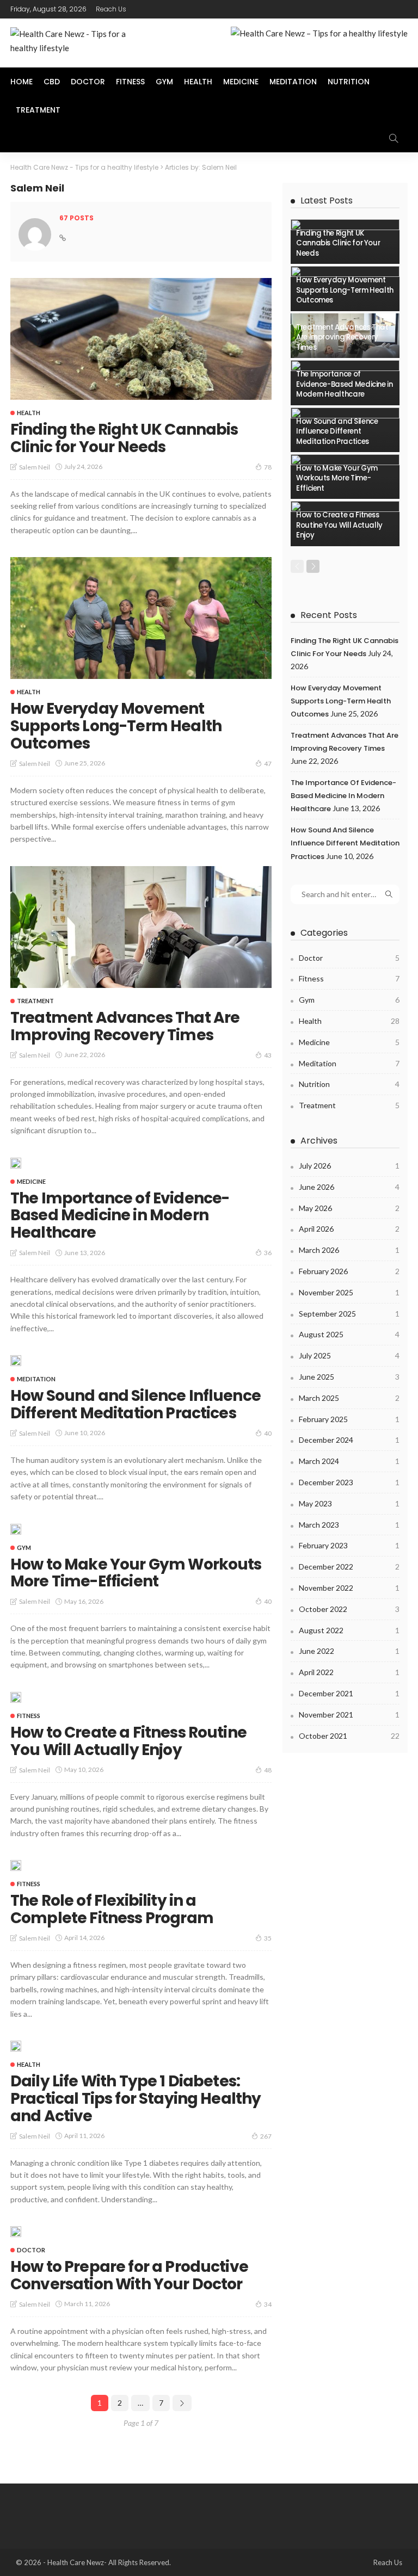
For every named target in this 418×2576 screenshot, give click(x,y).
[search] (394, 138)
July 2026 (349, 1166)
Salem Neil (35, 467)
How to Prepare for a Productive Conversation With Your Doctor (129, 2275)
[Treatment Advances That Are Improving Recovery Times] (141, 927)
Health (198, 82)
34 (268, 2304)
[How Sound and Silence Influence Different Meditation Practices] (16, 1361)
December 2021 (349, 1693)
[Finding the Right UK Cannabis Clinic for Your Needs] (141, 339)
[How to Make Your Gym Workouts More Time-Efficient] (16, 1529)
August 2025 (349, 1334)
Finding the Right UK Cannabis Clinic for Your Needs (124, 438)
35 (268, 1938)
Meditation (293, 82)
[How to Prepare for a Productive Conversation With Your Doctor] (16, 2232)
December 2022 (349, 1567)
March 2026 (349, 1250)
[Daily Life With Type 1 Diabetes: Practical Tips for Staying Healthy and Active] (16, 2046)
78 (268, 467)
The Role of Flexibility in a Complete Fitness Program (112, 1909)
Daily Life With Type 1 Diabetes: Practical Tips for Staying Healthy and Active (136, 2099)
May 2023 (349, 1503)
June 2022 (349, 1651)
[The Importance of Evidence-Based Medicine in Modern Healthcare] (16, 1163)
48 (268, 1770)
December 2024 (349, 1440)
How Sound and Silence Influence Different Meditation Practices (136, 1404)
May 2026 (349, 1208)
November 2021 (349, 1715)
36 (268, 1253)
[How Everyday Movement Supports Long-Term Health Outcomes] (141, 618)
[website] (63, 238)
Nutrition (349, 82)
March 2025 (349, 1398)
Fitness (130, 82)
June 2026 (349, 1187)
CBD (52, 82)
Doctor (88, 82)
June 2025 (349, 1377)
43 (268, 1055)
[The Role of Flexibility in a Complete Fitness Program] (16, 1865)
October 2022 (349, 1609)
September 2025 (349, 1314)
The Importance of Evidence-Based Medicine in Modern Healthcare (120, 1216)
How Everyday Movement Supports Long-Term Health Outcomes (116, 726)
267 (266, 2136)
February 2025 (349, 1419)
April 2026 (349, 1229)
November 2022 (349, 1588)
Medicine (241, 82)
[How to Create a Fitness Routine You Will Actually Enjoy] (16, 1697)
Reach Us (111, 9)
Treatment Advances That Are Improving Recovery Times (125, 1026)
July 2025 (349, 1355)
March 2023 (349, 1525)
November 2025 (349, 1292)
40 (268, 1433)
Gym (164, 82)
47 (268, 764)
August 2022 (349, 1630)
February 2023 (349, 1545)
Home (21, 82)
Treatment (38, 110)
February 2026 (349, 1271)
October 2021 (349, 1736)
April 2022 (349, 1672)
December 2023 (349, 1482)
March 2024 (349, 1461)
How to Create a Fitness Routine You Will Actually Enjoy (128, 1741)
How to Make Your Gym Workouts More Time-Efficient (136, 1573)
